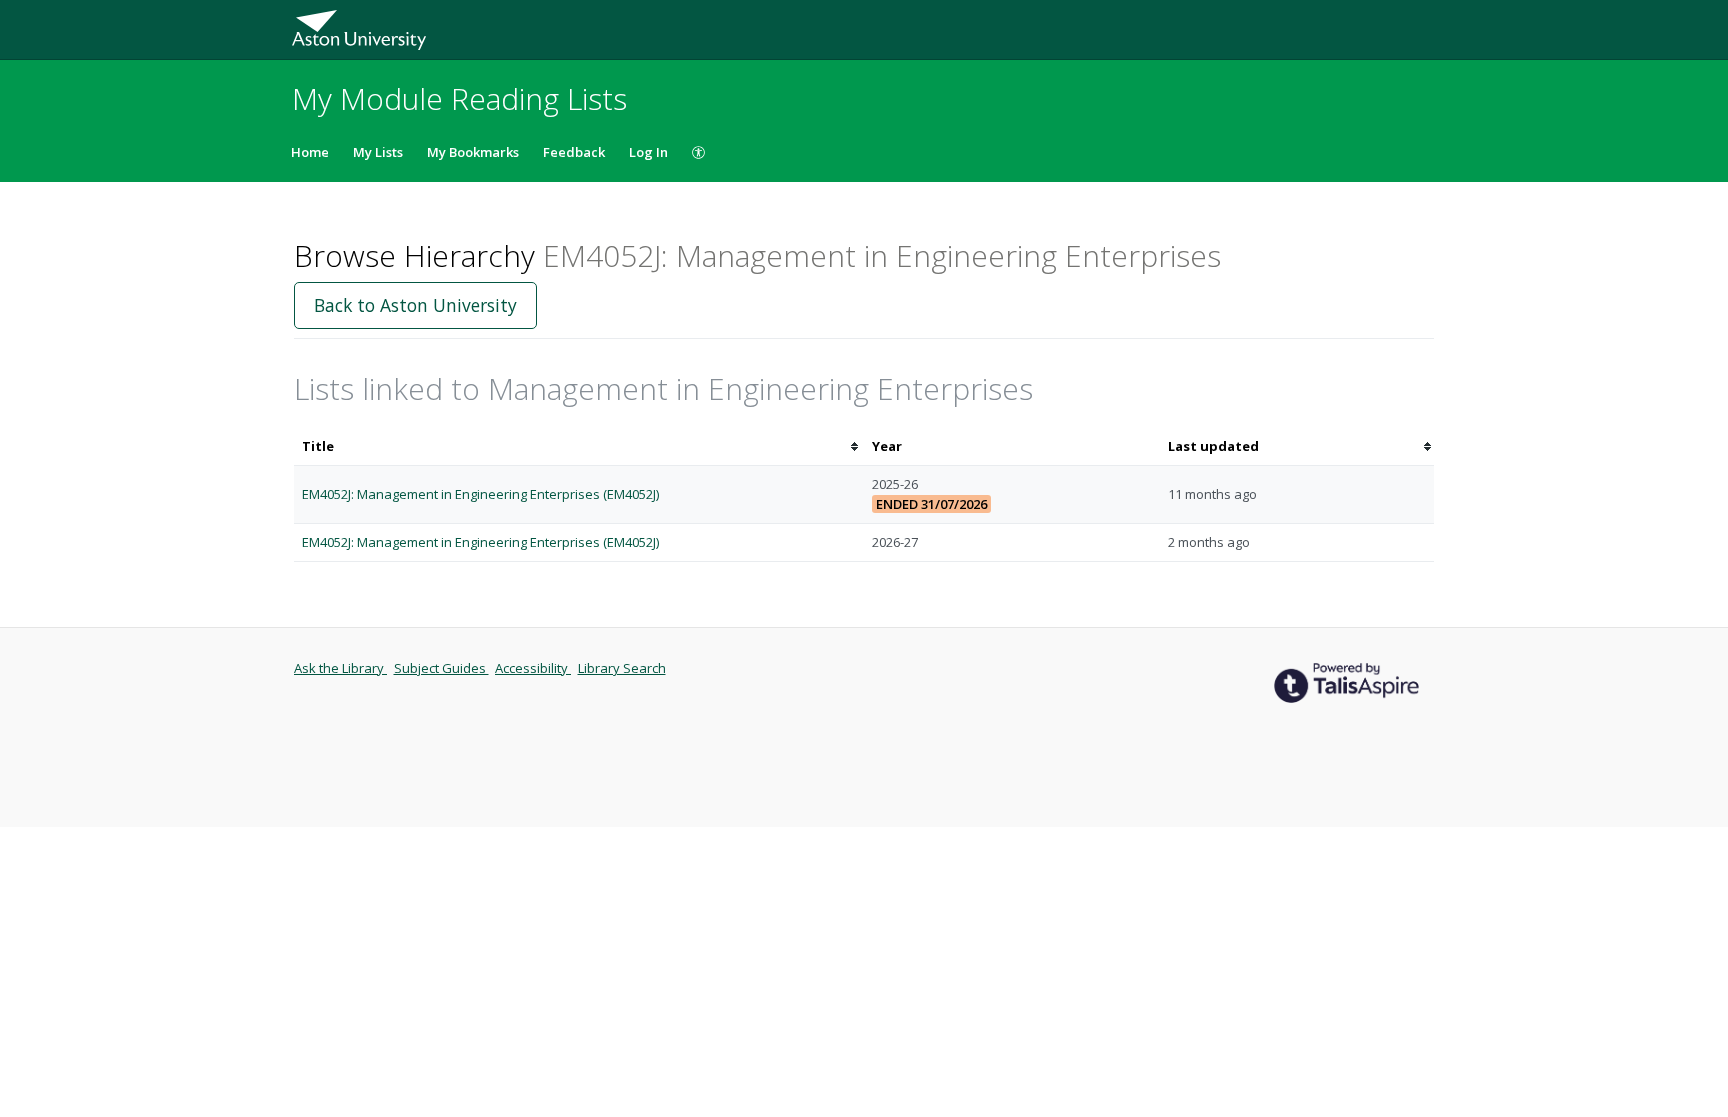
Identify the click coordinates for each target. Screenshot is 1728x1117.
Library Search (622, 668)
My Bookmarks (473, 152)
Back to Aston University (415, 305)
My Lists (378, 152)
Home (310, 152)
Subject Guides (441, 668)
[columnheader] (579, 446)
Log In (648, 152)
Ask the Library (340, 668)
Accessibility (533, 668)
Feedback (574, 152)
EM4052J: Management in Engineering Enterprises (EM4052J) (480, 494)
